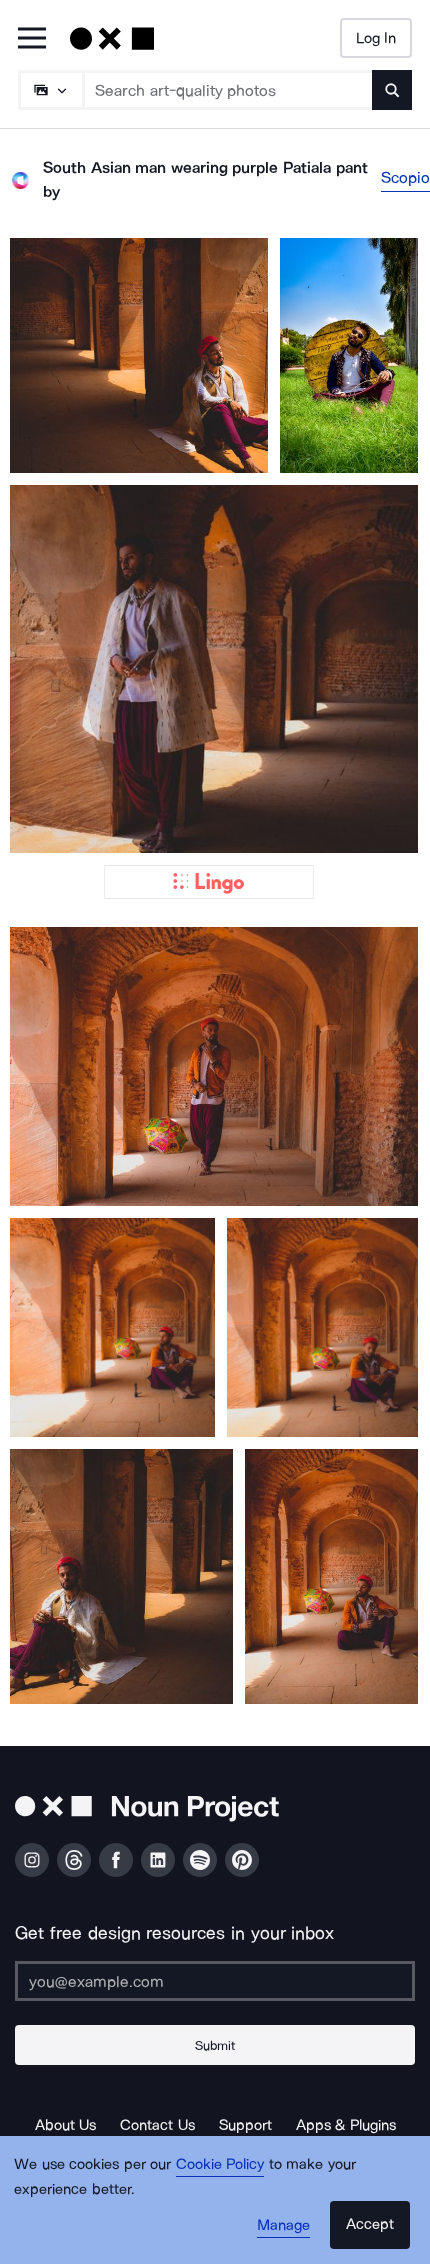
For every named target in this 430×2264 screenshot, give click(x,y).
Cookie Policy (220, 2164)
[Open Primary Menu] (32, 39)
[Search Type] (50, 90)
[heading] (139, 355)
